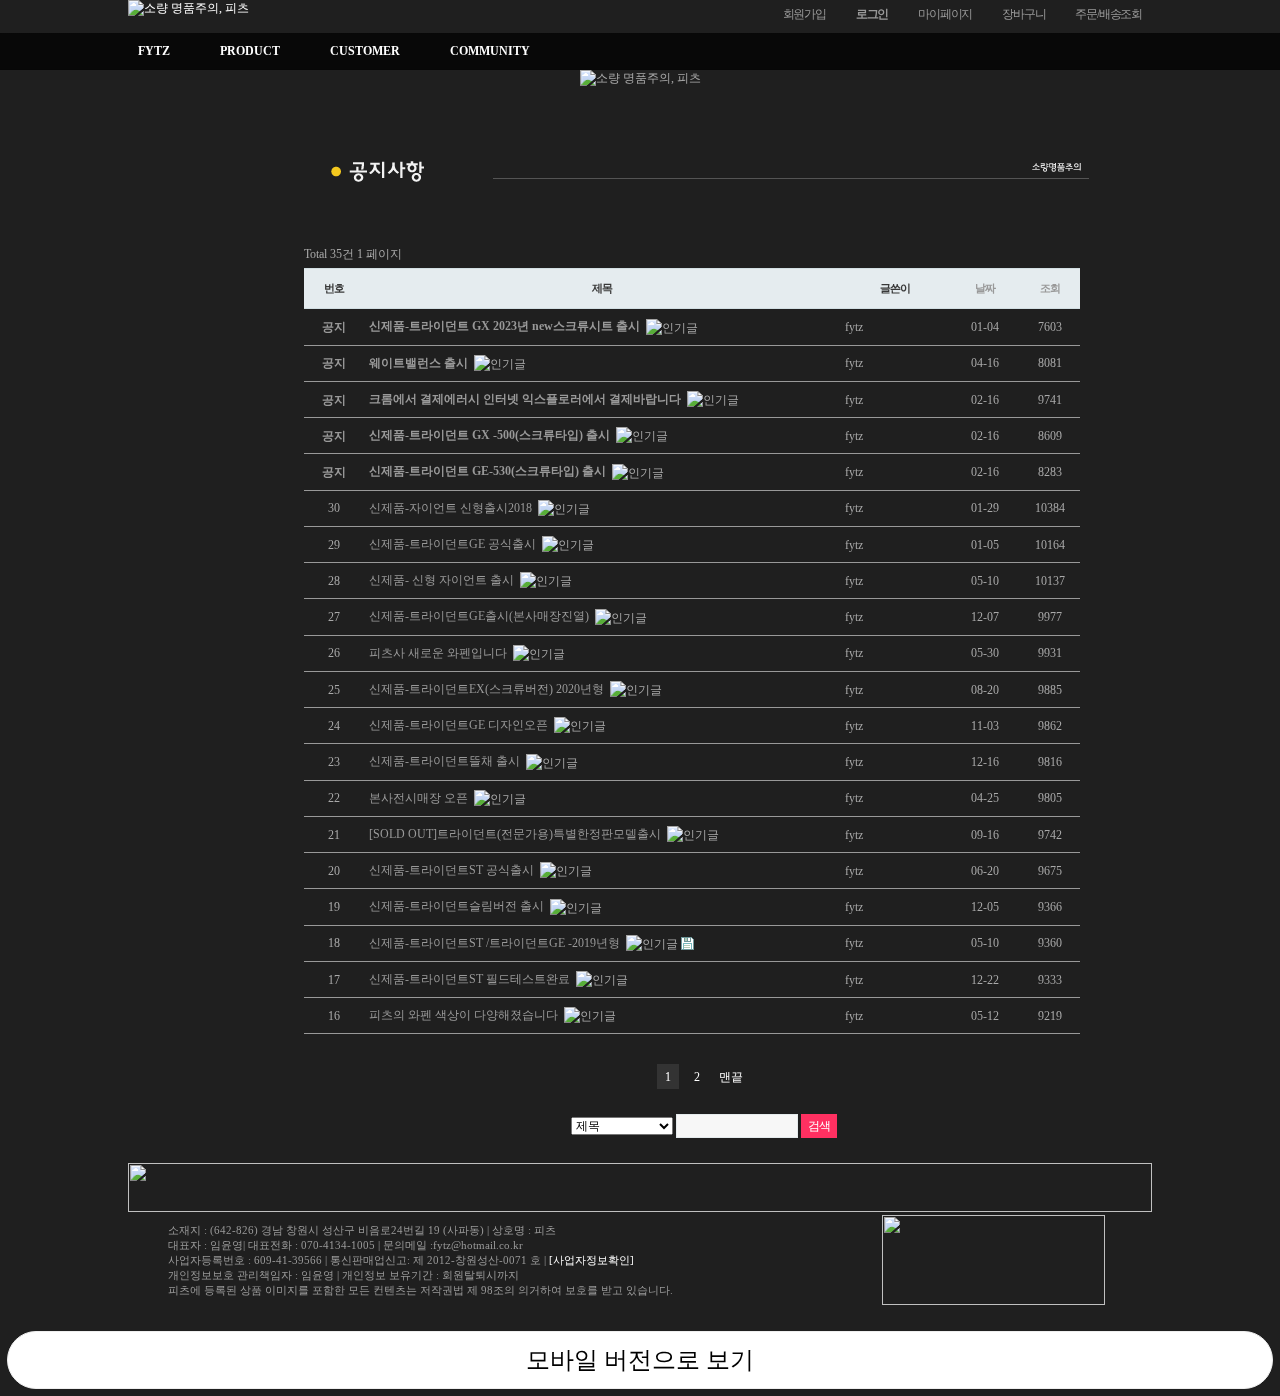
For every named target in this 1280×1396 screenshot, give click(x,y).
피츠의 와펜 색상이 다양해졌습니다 (465, 1015)
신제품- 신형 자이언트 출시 (443, 580)
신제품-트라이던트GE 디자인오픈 (460, 725)
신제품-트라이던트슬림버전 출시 (458, 906)
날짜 (985, 288)
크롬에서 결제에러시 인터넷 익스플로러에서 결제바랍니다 (526, 399)
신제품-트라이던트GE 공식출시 (454, 544)
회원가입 (804, 14)
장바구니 (1023, 14)
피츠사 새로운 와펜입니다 (439, 653)
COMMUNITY (490, 51)
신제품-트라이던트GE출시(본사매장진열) (480, 616)
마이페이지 (945, 14)
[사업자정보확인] (591, 1260)
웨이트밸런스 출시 (420, 363)
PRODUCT (250, 51)
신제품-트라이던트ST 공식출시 (453, 870)
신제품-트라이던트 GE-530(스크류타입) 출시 (489, 471)
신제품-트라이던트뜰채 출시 (446, 761)
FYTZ (154, 51)
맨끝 (731, 1077)
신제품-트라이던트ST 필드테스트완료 (471, 979)
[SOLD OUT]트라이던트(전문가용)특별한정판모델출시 (516, 834)
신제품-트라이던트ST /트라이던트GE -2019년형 (496, 943)
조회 (1050, 288)
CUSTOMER (365, 51)
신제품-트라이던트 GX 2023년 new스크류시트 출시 (506, 326)
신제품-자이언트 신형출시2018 (452, 508)
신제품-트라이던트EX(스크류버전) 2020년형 (488, 689)
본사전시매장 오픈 (420, 798)
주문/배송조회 (1108, 14)
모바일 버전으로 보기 (640, 1360)
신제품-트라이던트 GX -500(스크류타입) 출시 (491, 435)
